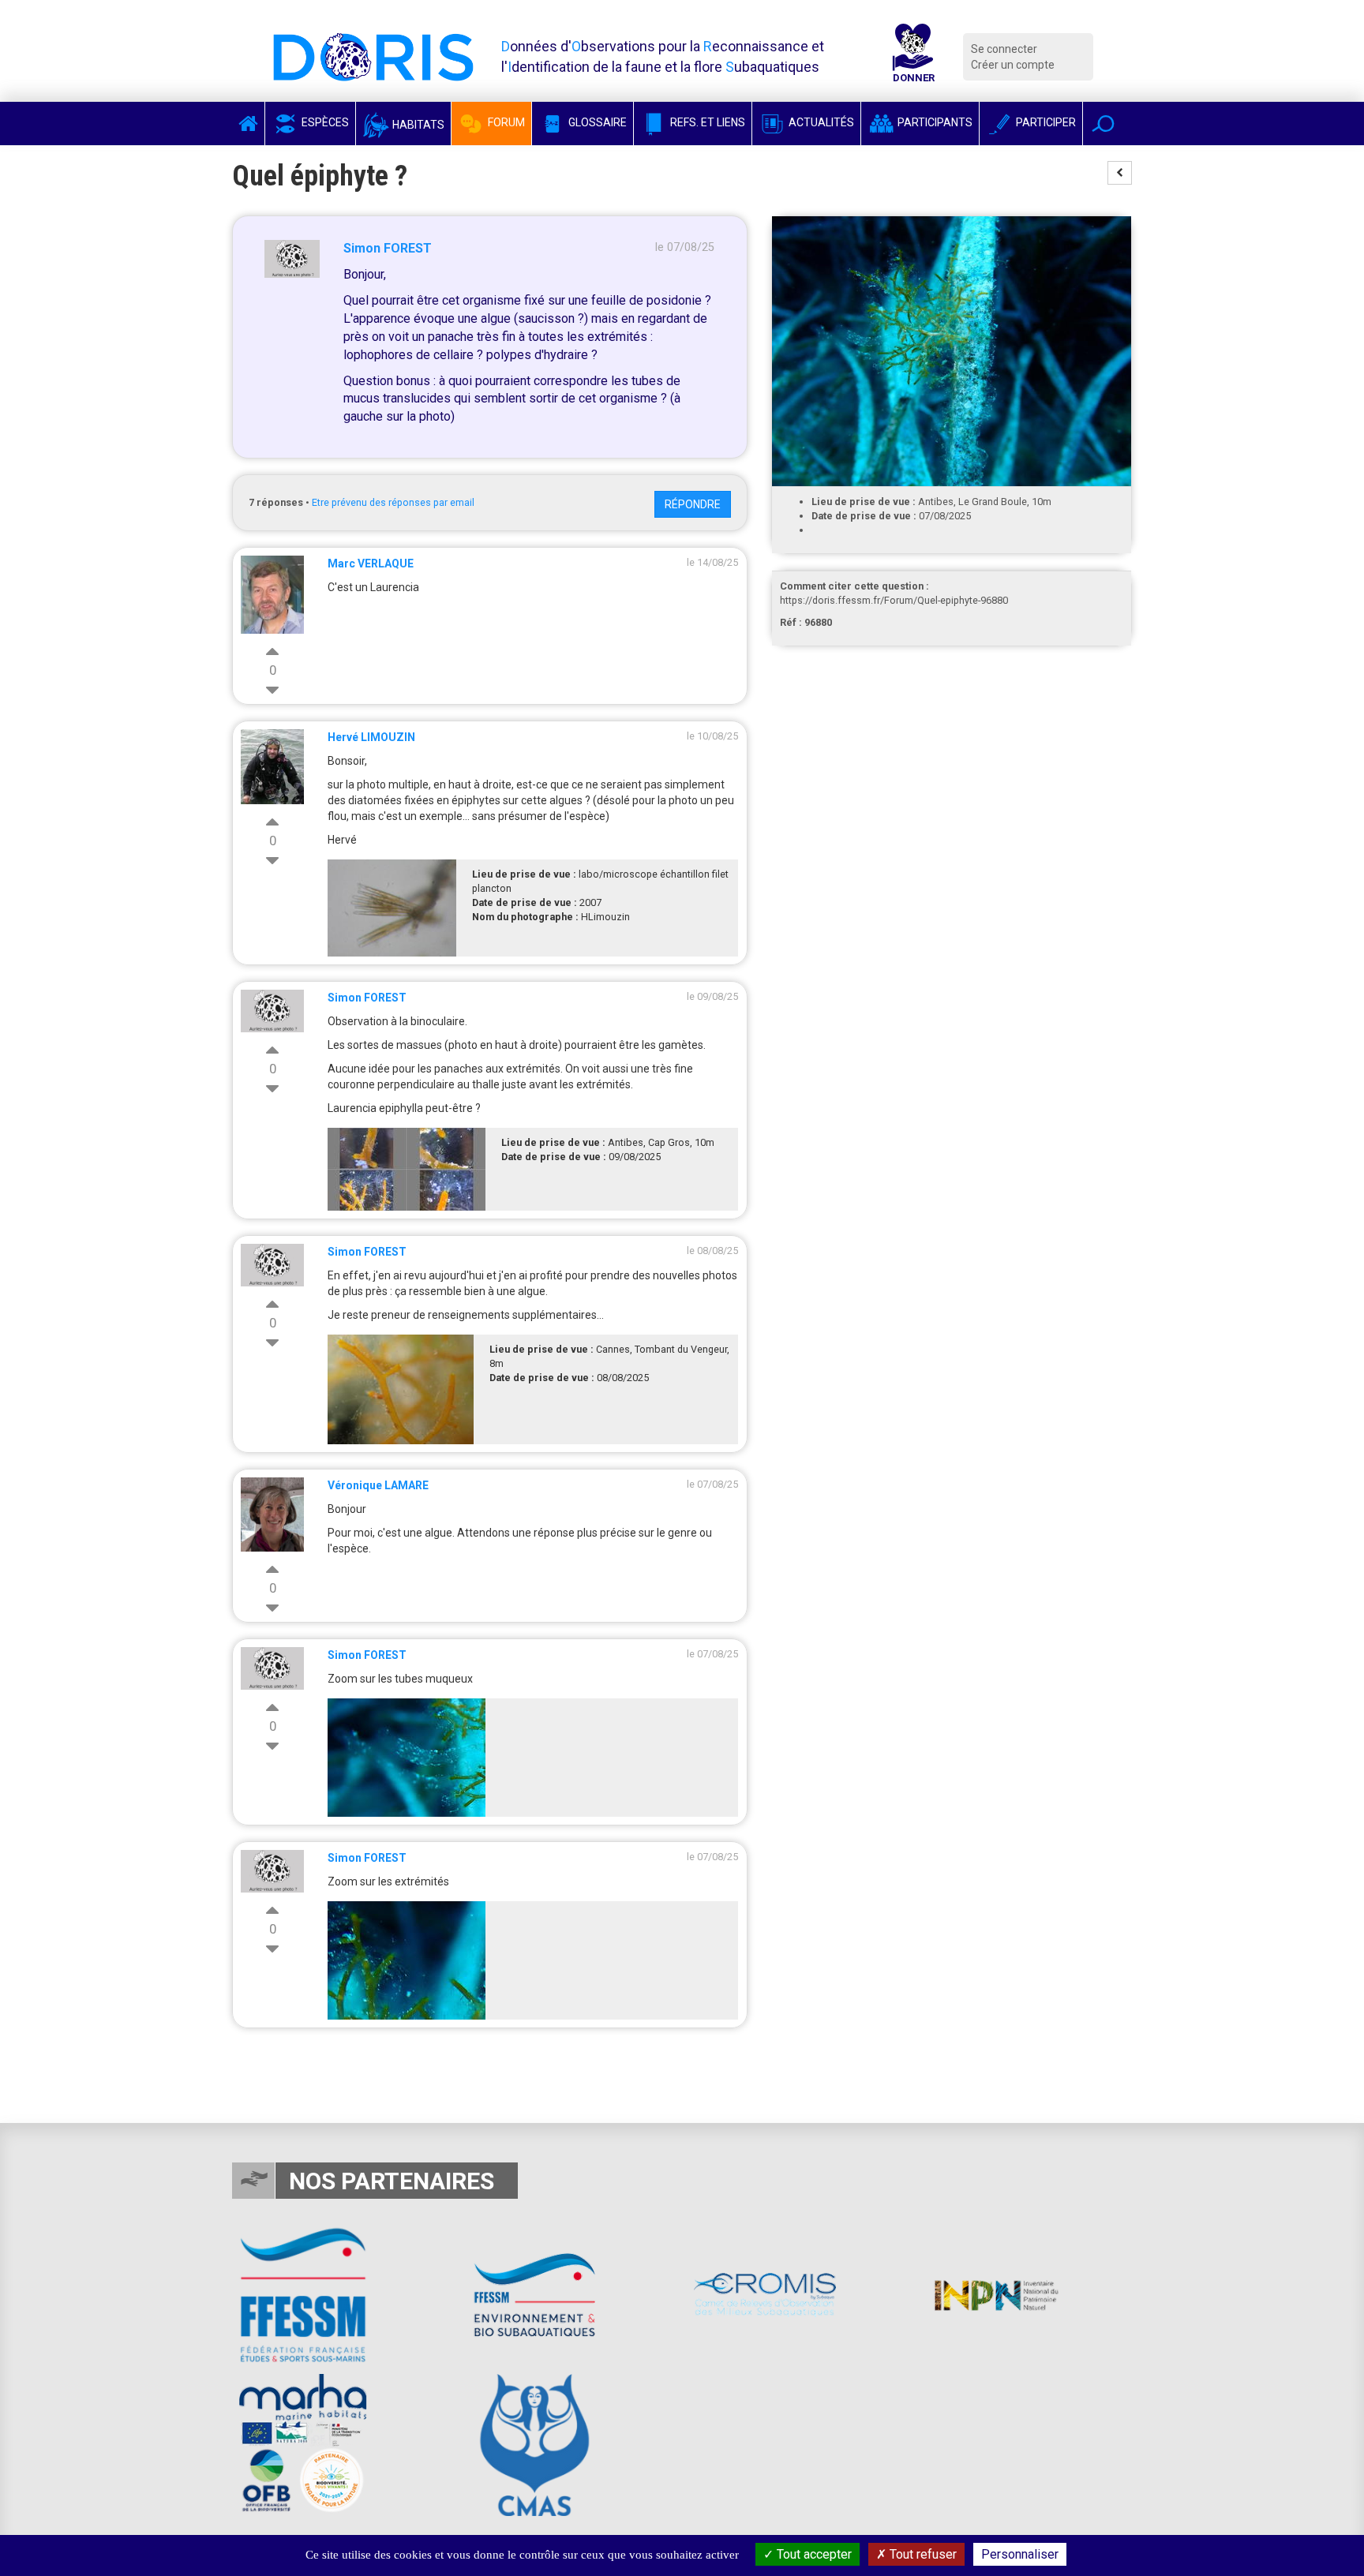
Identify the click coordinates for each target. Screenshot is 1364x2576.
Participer (1045, 122)
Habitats (417, 125)
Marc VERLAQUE (371, 563)
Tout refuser (922, 2554)
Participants (934, 122)
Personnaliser (1020, 2554)
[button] (1103, 124)
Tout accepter (813, 2554)
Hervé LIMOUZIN (371, 737)
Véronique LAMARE (378, 1485)
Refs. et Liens (706, 122)
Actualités (820, 122)
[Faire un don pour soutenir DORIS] (913, 57)
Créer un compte (1013, 65)
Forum (505, 122)
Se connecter (1004, 49)
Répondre (693, 504)
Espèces (324, 122)
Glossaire (596, 122)
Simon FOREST (388, 248)
